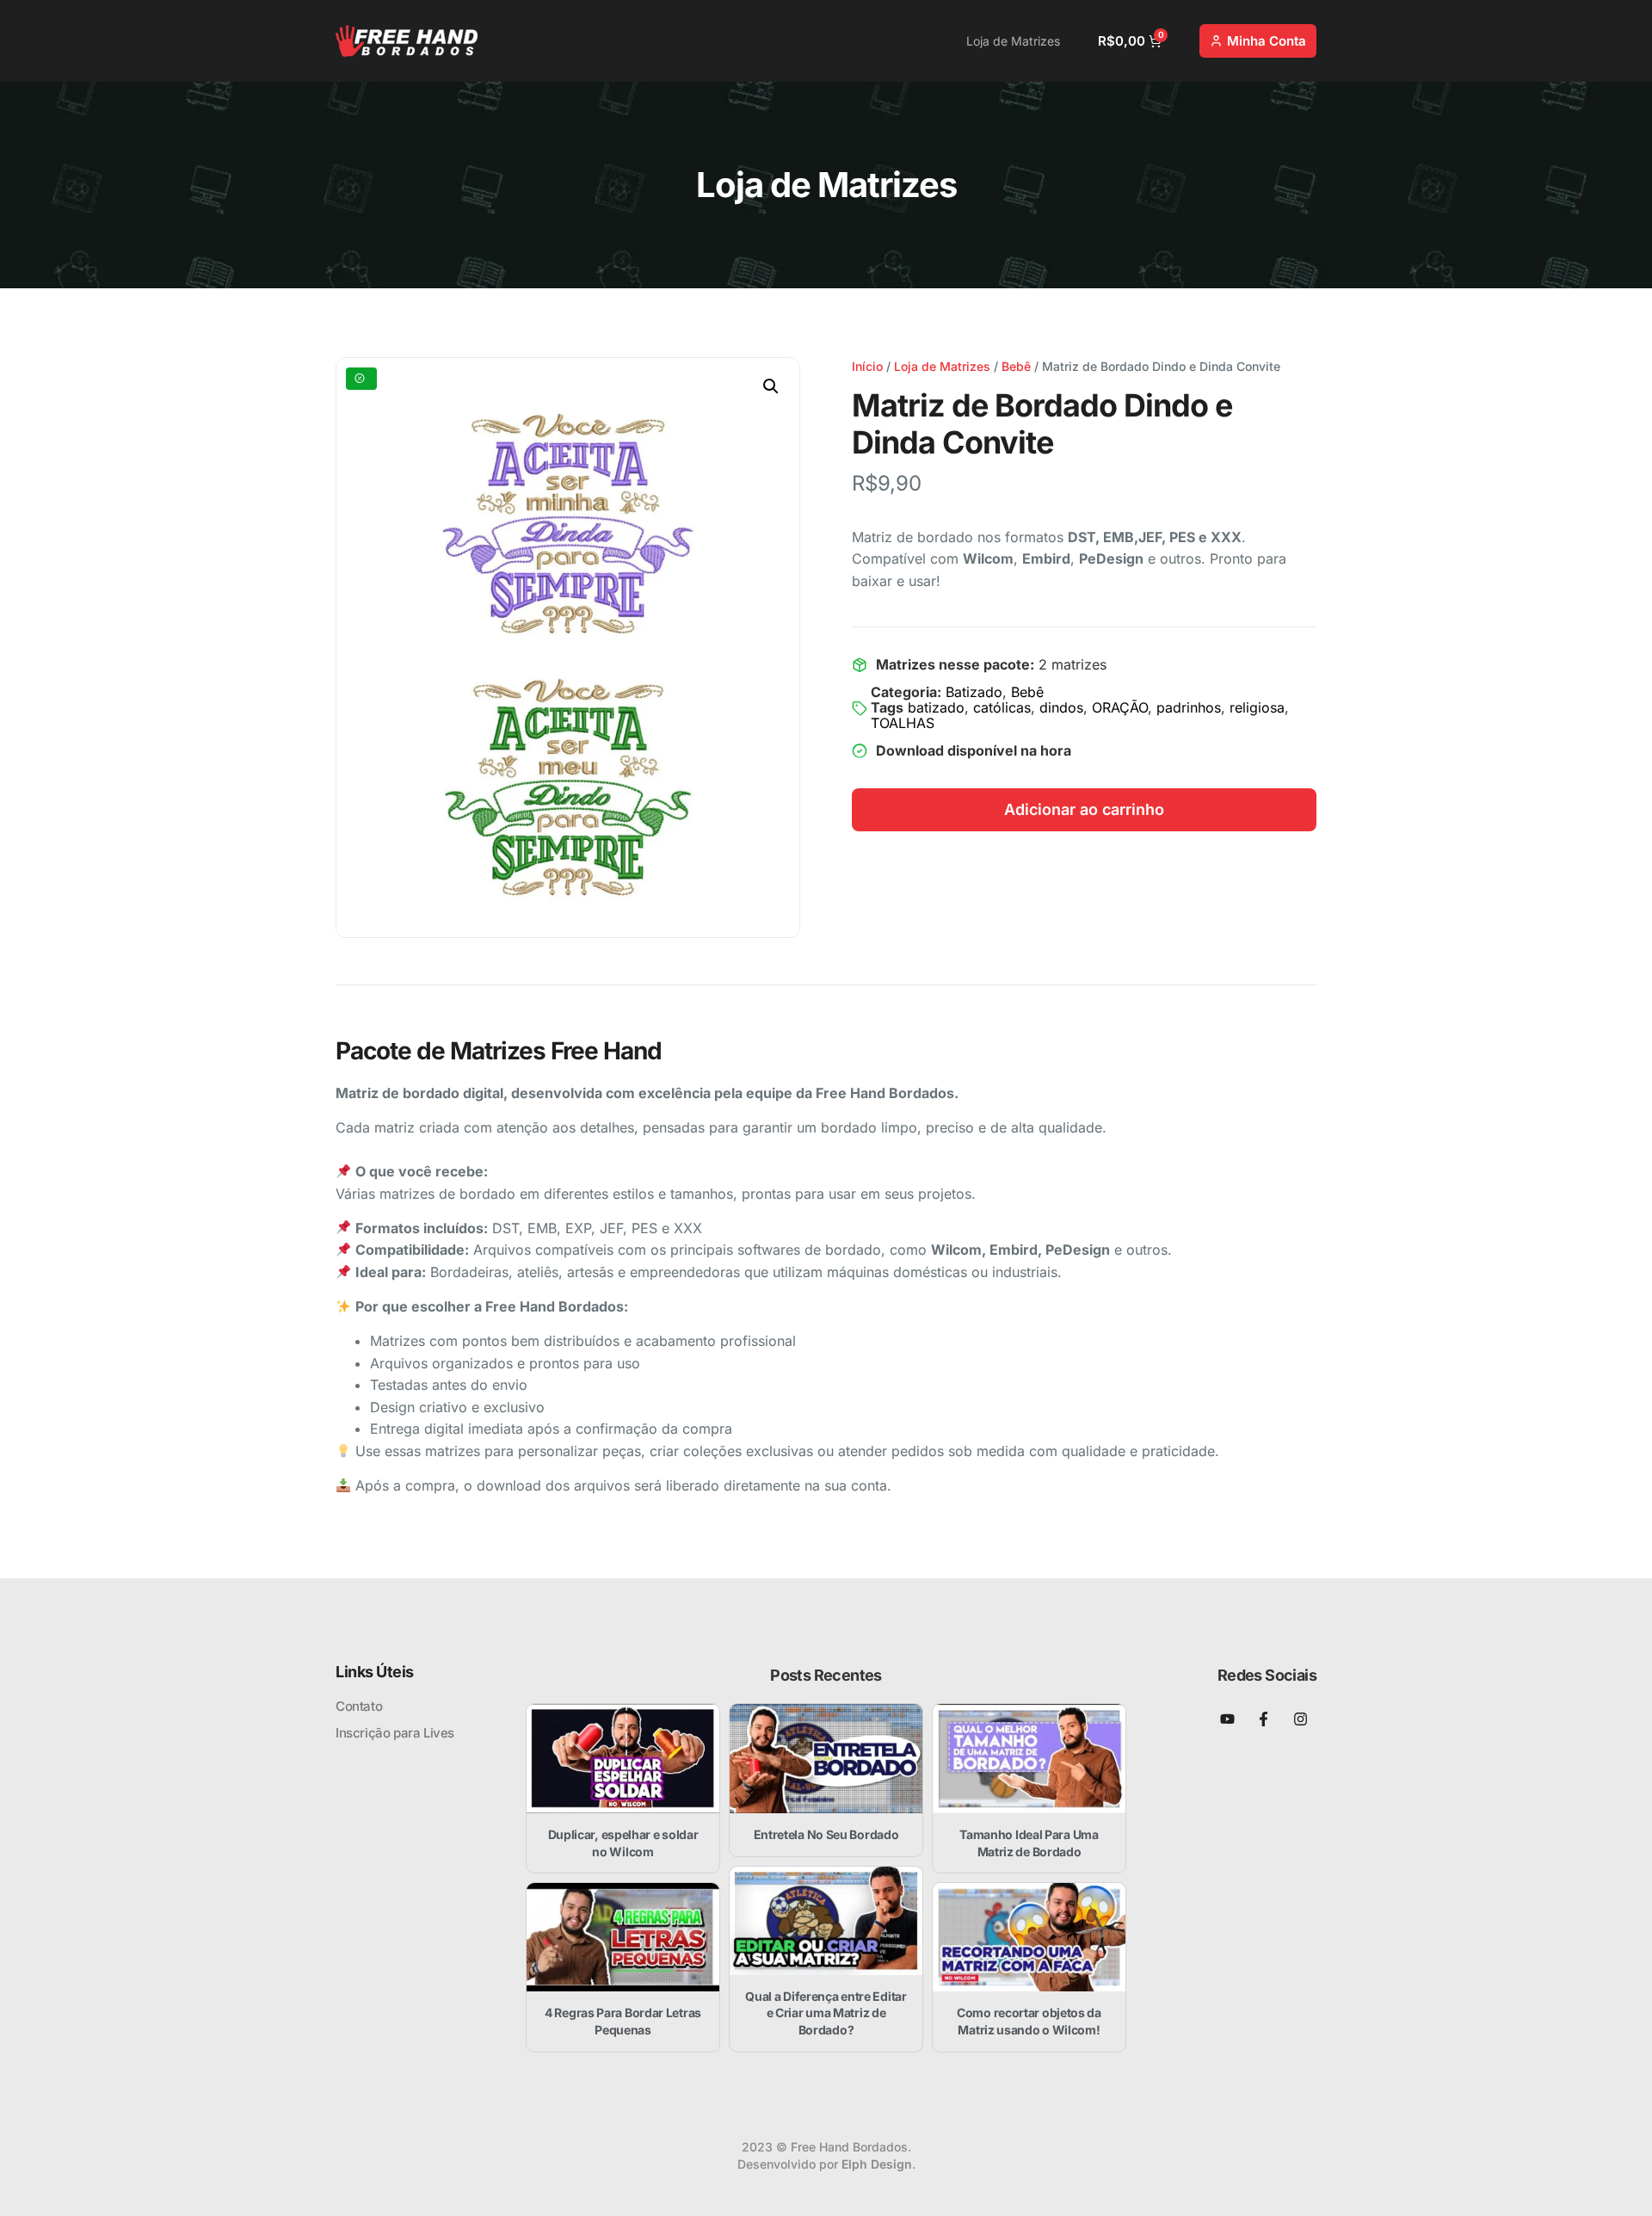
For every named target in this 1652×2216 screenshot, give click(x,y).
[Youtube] (1227, 1719)
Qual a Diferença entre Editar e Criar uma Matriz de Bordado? (826, 2013)
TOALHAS (903, 723)
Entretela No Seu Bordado (826, 1834)
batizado (936, 707)
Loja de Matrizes (1013, 41)
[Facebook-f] (1264, 1719)
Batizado (974, 692)
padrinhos (1189, 707)
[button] (771, 386)
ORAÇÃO (1120, 707)
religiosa (1257, 707)
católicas (1002, 707)
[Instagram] (1301, 1719)
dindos (1061, 707)
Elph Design (877, 2164)
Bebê (1016, 366)
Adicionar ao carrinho (1084, 809)
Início (867, 366)
